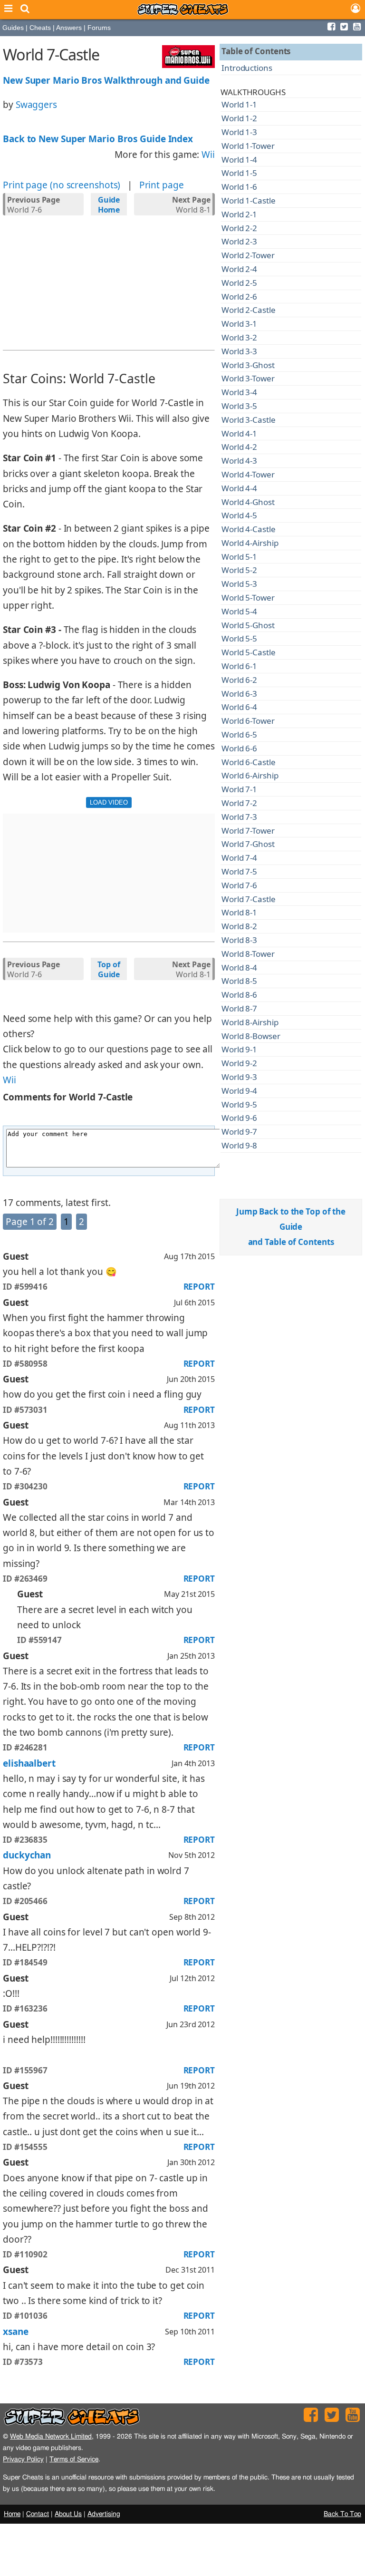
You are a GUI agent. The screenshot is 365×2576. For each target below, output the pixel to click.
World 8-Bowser (251, 1036)
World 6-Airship (250, 775)
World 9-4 (239, 1091)
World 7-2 (239, 803)
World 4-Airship (250, 543)
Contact (38, 2514)
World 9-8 (239, 1145)
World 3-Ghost (248, 365)
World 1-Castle (249, 200)
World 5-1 (239, 557)
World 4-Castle (249, 529)
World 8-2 (239, 926)
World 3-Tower (248, 378)
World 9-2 (239, 1063)
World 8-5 (239, 981)
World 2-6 (239, 296)
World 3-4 (239, 392)
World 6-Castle (249, 762)
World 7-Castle (249, 899)
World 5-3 (239, 584)
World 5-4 (239, 611)
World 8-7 (239, 1008)
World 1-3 (239, 132)
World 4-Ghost (248, 502)
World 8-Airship (250, 1022)
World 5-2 (239, 570)
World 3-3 (239, 351)
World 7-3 (239, 817)
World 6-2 (239, 680)
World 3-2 (239, 337)
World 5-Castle (249, 652)
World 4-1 (239, 433)
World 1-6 (239, 187)
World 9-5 (239, 1104)
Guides (13, 28)
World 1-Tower (248, 146)
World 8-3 (239, 940)
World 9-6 (239, 1118)
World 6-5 (239, 734)
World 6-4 (239, 707)
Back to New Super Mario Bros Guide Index (98, 139)
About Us (68, 2514)
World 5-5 (239, 638)
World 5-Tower (248, 598)
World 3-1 (239, 324)
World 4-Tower (248, 474)
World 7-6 (34, 205)
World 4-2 (239, 447)
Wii (208, 155)
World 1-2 (239, 118)
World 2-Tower (248, 255)
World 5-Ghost (248, 625)
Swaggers (36, 105)
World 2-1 (239, 214)
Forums (99, 28)
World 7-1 (239, 789)
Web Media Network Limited (51, 2436)
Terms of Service (74, 2459)
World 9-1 (239, 1049)
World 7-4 (239, 858)
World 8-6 (239, 995)
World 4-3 (239, 461)
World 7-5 (239, 871)
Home (12, 2514)
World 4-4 (239, 488)
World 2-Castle (249, 310)
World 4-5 (239, 515)
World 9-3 (239, 1077)
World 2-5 (239, 283)
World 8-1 (191, 205)
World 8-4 (239, 967)
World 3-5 (239, 406)
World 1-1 (239, 104)
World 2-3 (239, 241)
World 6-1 (239, 666)
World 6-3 (239, 694)
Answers (69, 28)
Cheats (40, 28)
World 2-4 (239, 269)
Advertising (104, 2514)
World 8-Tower (248, 954)
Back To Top (342, 2514)
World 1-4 (239, 160)
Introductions (247, 68)
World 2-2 (239, 228)
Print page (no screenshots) (62, 185)
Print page (162, 185)
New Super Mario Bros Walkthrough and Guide (106, 80)
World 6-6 (239, 748)
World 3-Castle (249, 420)
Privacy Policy (23, 2459)
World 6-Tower (248, 721)
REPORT (199, 1287)
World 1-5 (239, 173)
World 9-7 (239, 1132)
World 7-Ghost (248, 844)
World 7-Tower (248, 831)
